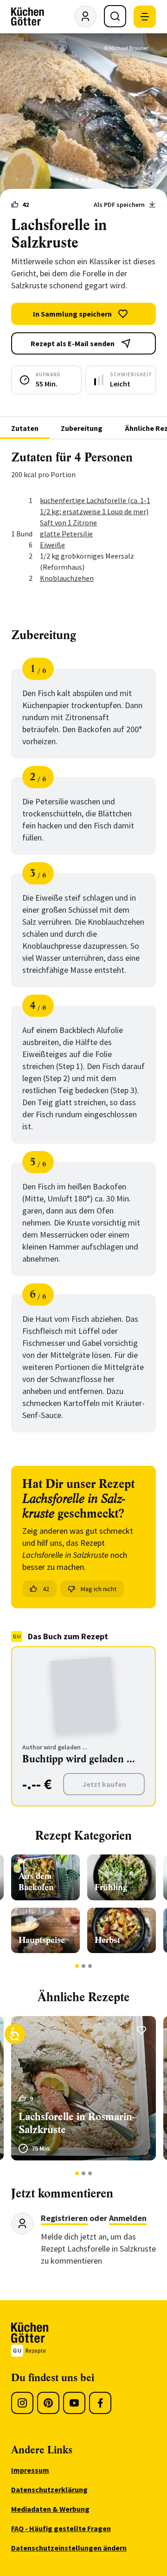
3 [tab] (84, 180)
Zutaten (25, 428)
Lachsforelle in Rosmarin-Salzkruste (77, 2123)
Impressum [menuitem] (30, 2470)
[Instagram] (22, 2403)
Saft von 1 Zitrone (68, 523)
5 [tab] (97, 180)
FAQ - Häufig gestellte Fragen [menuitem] (61, 2528)
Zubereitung (82, 428)
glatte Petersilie (66, 534)
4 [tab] (90, 180)
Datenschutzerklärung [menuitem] (49, 2489)
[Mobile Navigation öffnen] (145, 17)
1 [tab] (71, 180)
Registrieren (64, 2218)
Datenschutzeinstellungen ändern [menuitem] (69, 2548)
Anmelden (128, 2218)
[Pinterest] (48, 2403)
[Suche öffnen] (115, 16)
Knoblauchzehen (67, 578)
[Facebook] (100, 2403)
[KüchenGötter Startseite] (28, 17)
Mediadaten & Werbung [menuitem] (50, 2509)
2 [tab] (77, 180)
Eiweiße (52, 545)
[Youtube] (74, 2403)
